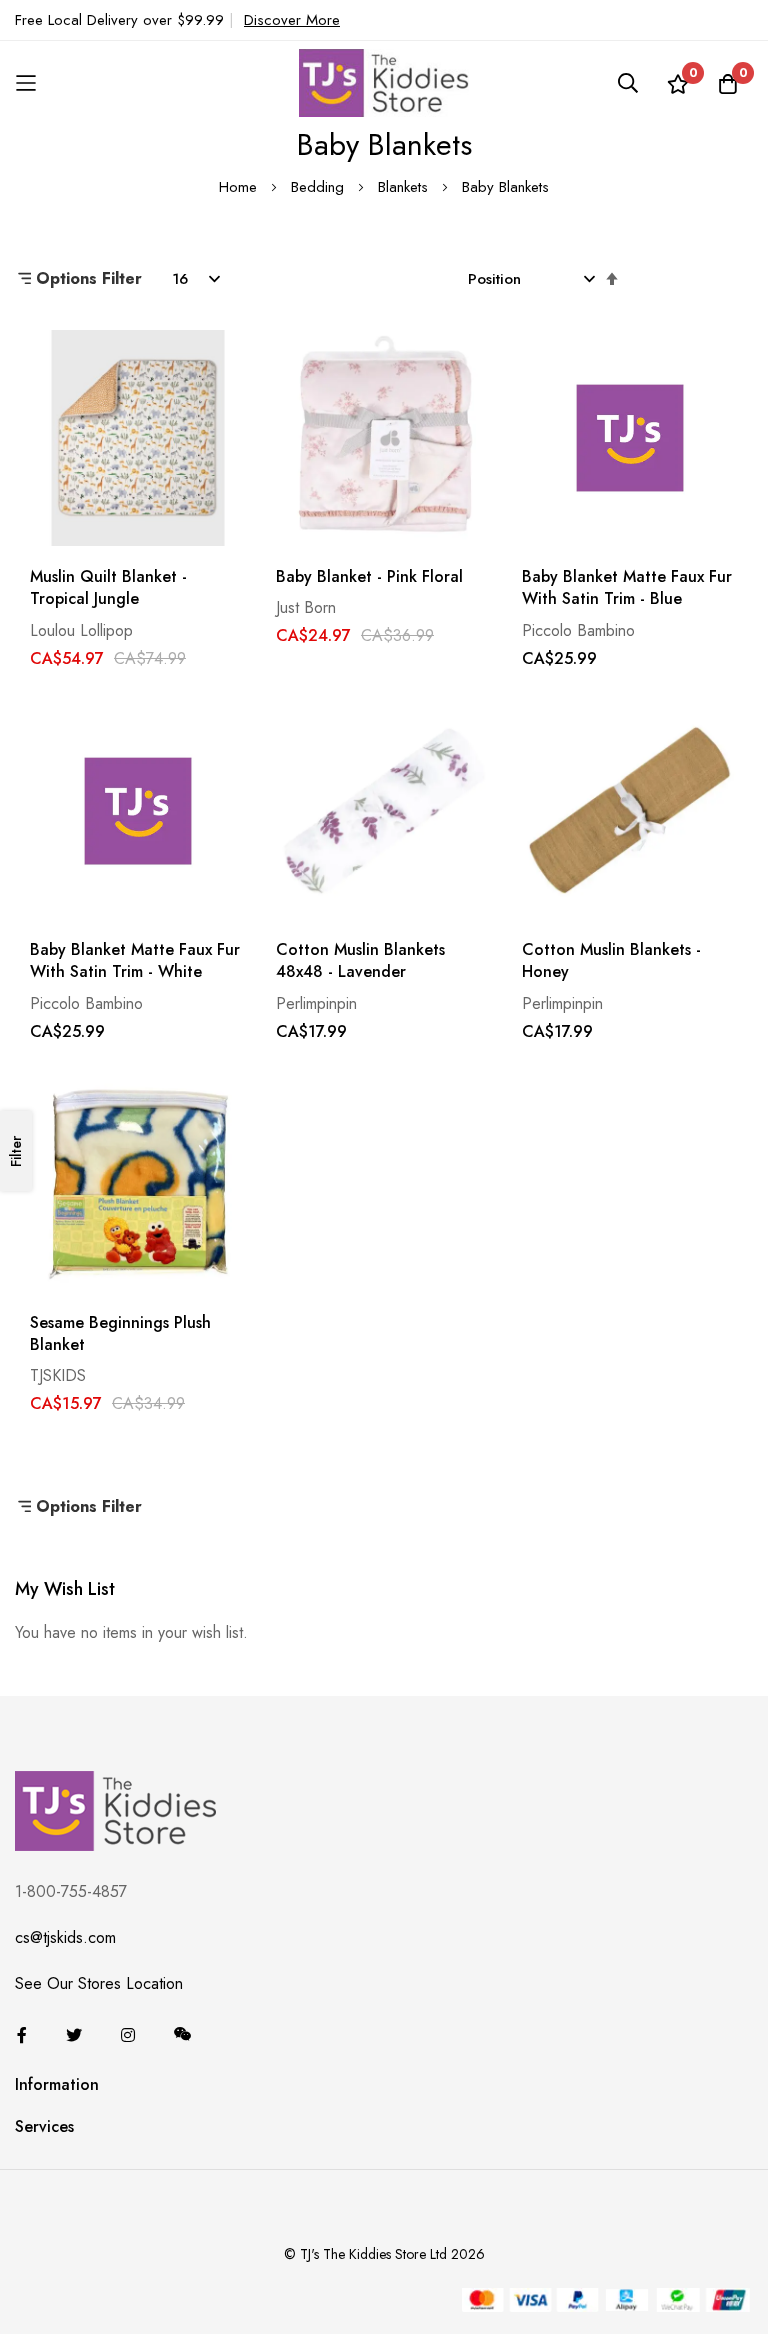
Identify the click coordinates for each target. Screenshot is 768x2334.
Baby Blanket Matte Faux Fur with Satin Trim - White (135, 961)
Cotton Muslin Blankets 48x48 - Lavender (360, 961)
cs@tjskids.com (65, 1937)
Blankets (405, 187)
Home (240, 187)
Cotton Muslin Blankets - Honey (611, 961)
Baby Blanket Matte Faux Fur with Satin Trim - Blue (627, 588)
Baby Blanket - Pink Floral (369, 577)
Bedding (320, 187)
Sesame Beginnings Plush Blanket (120, 1334)
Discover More (292, 20)
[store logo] (384, 82)
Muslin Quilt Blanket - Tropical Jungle (108, 588)
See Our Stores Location (99, 1983)
